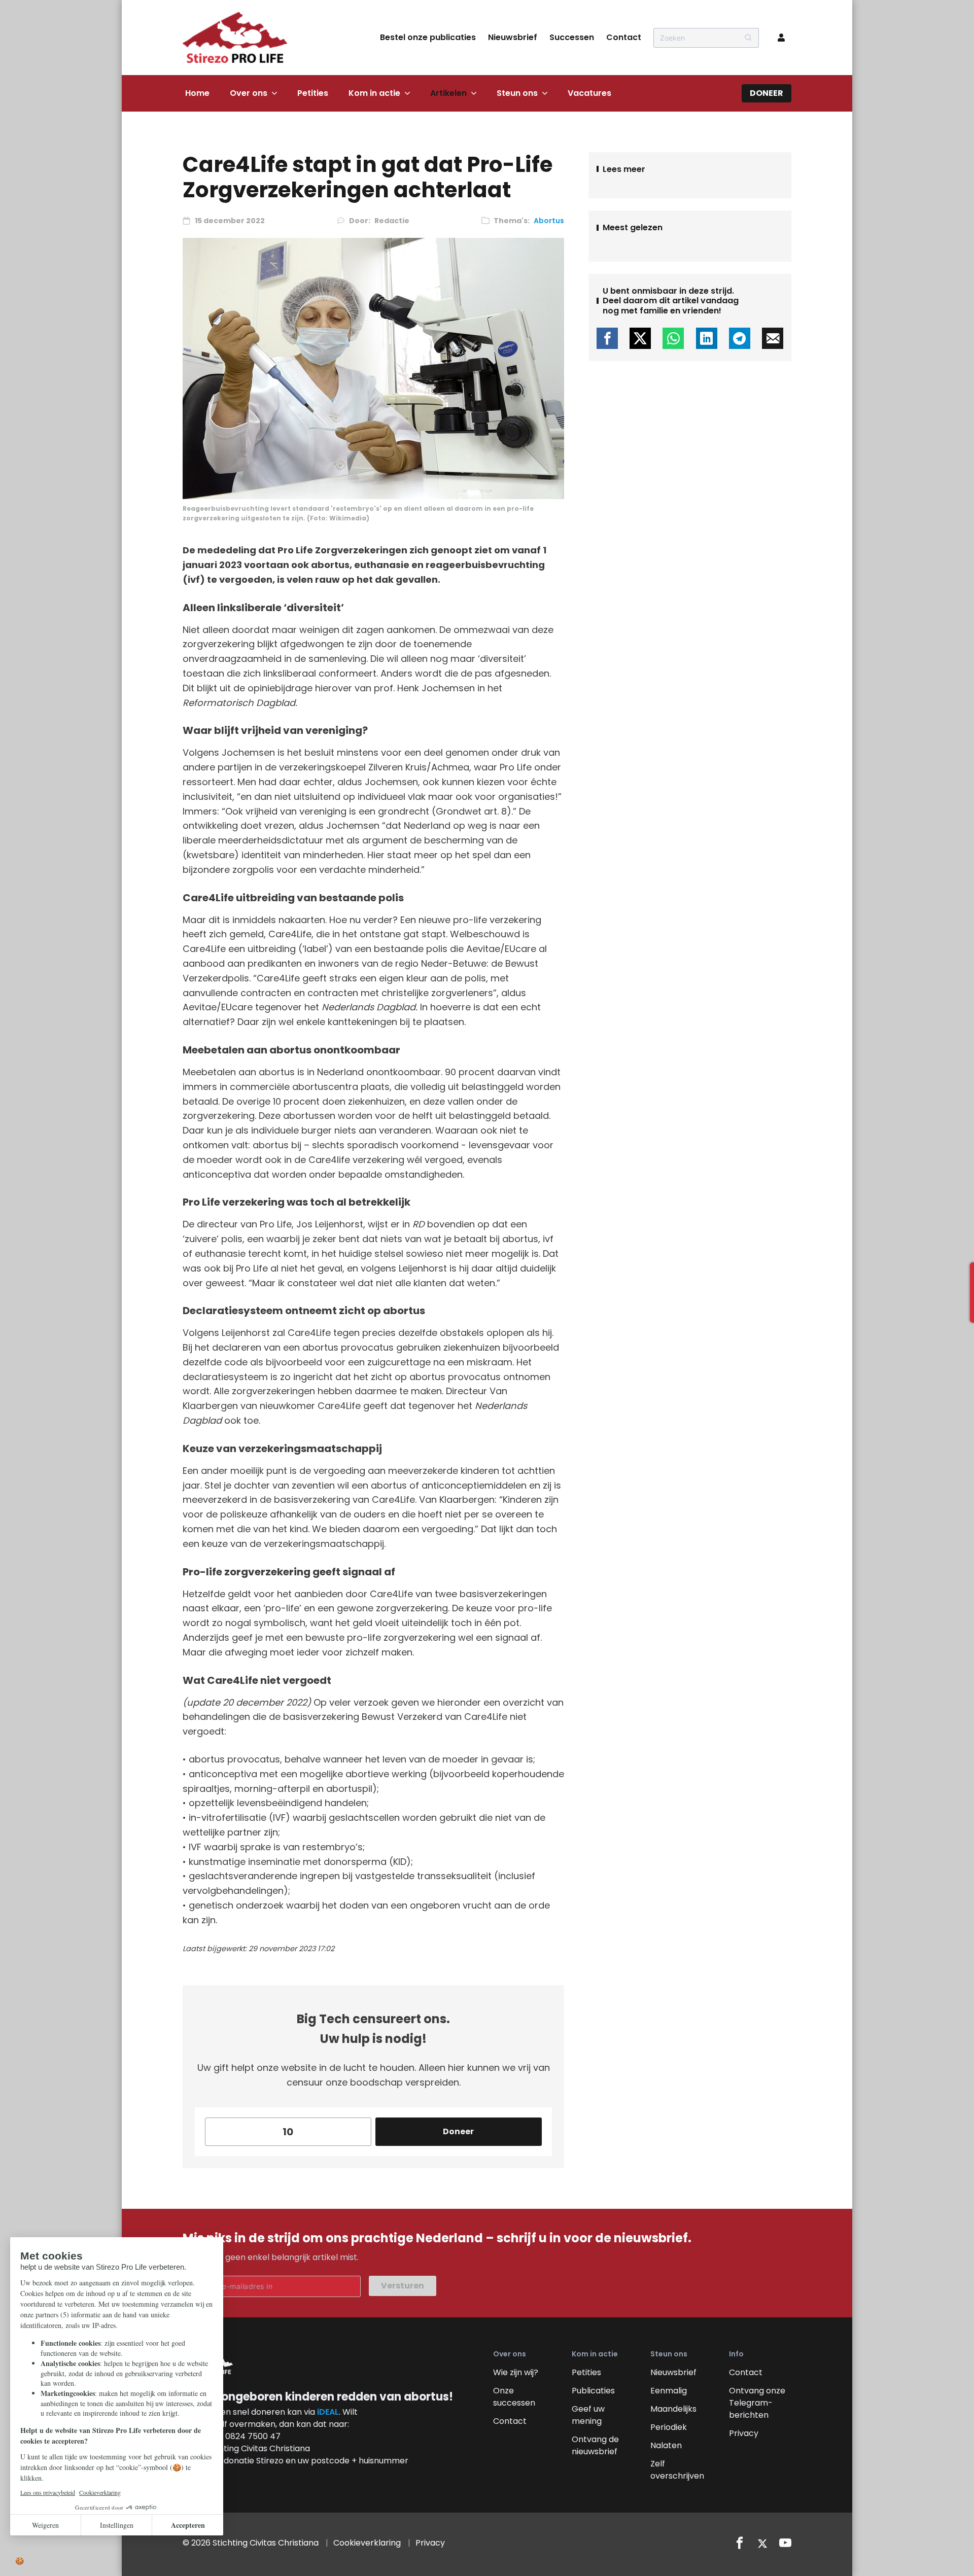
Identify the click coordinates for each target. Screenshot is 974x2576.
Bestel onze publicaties (428, 37)
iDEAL (328, 2412)
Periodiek (669, 2427)
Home (197, 93)
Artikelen (448, 93)
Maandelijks (673, 2409)
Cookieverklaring (367, 2543)
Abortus (549, 221)
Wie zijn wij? (516, 2372)
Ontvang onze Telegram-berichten (757, 2403)
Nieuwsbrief (513, 37)
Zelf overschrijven (677, 2470)
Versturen (403, 2286)
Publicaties (593, 2391)
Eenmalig (669, 2391)
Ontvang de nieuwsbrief (595, 2445)
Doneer (767, 93)
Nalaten (666, 2445)
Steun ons (517, 93)
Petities (313, 93)
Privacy (744, 2433)
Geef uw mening (588, 2415)
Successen (572, 37)
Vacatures (589, 93)
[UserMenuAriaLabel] (781, 38)
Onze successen (514, 2397)
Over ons (249, 93)
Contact (624, 37)
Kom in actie (374, 93)
